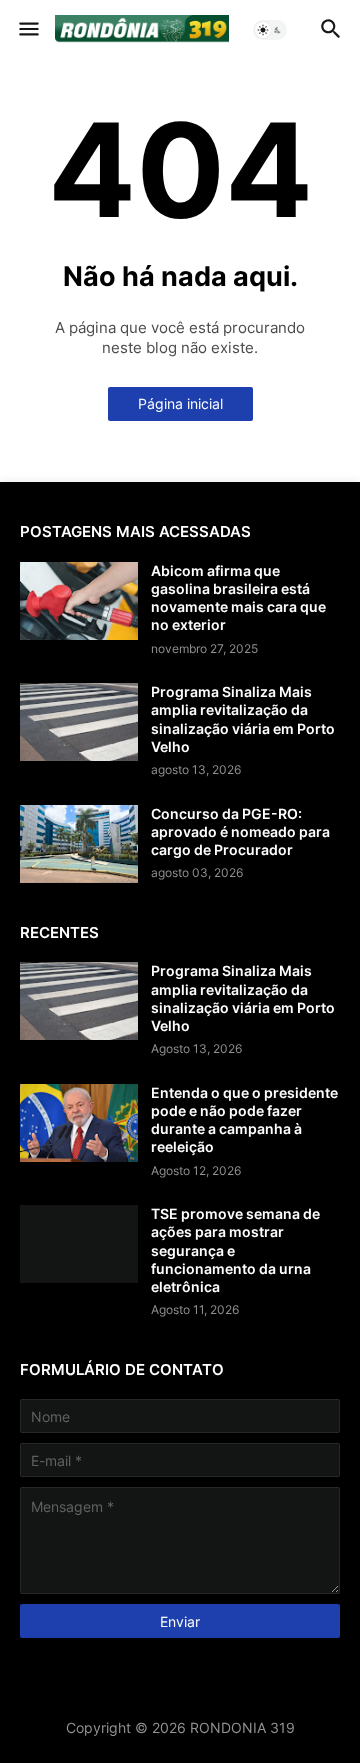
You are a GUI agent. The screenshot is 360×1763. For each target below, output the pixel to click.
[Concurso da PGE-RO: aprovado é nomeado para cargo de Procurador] (79, 844)
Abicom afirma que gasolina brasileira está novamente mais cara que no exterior (238, 598)
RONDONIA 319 (242, 1727)
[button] (27, 30)
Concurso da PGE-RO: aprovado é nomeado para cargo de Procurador (240, 831)
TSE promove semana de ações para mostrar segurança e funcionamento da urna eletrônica (235, 1250)
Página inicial (180, 403)
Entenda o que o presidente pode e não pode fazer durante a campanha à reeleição (244, 1120)
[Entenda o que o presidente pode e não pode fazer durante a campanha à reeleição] (79, 1123)
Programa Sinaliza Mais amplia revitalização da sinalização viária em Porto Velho (243, 719)
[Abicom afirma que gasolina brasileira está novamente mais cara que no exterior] (79, 601)
